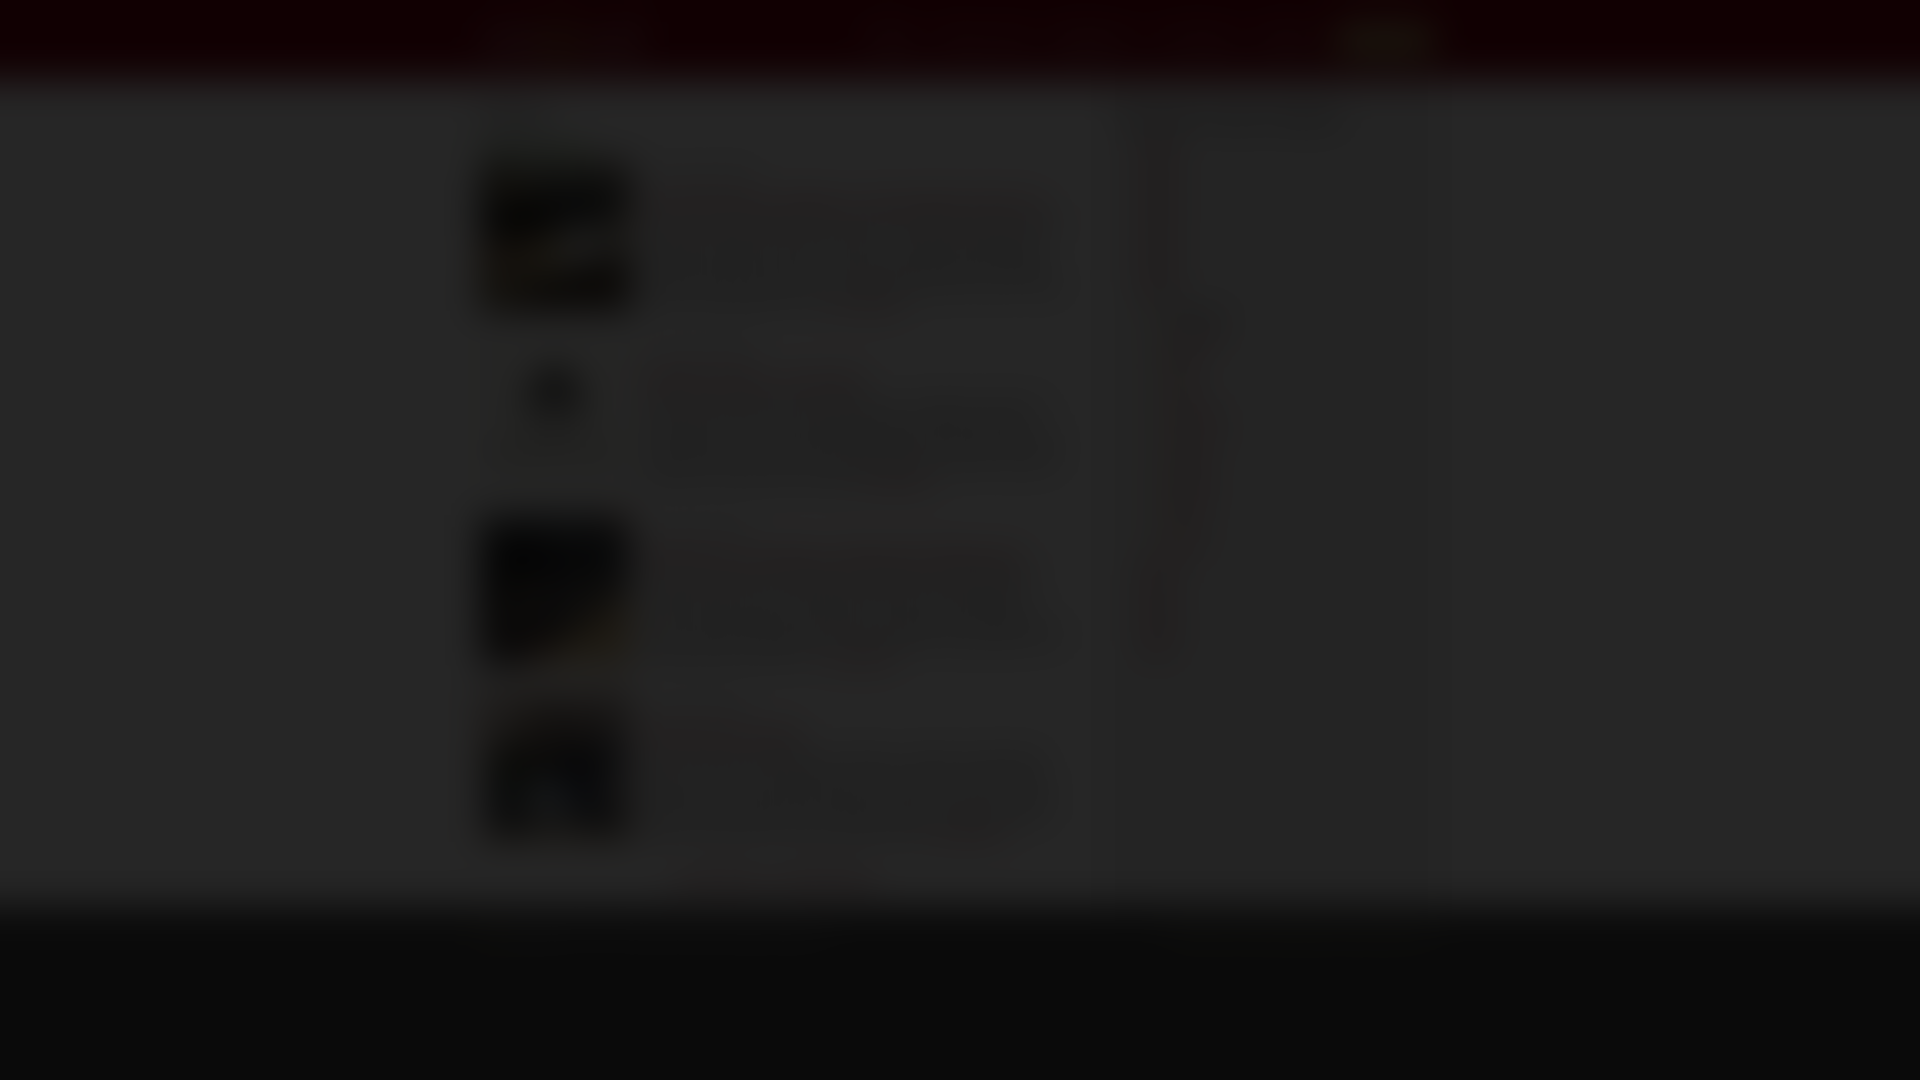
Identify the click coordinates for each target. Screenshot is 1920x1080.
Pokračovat (960, 638)
